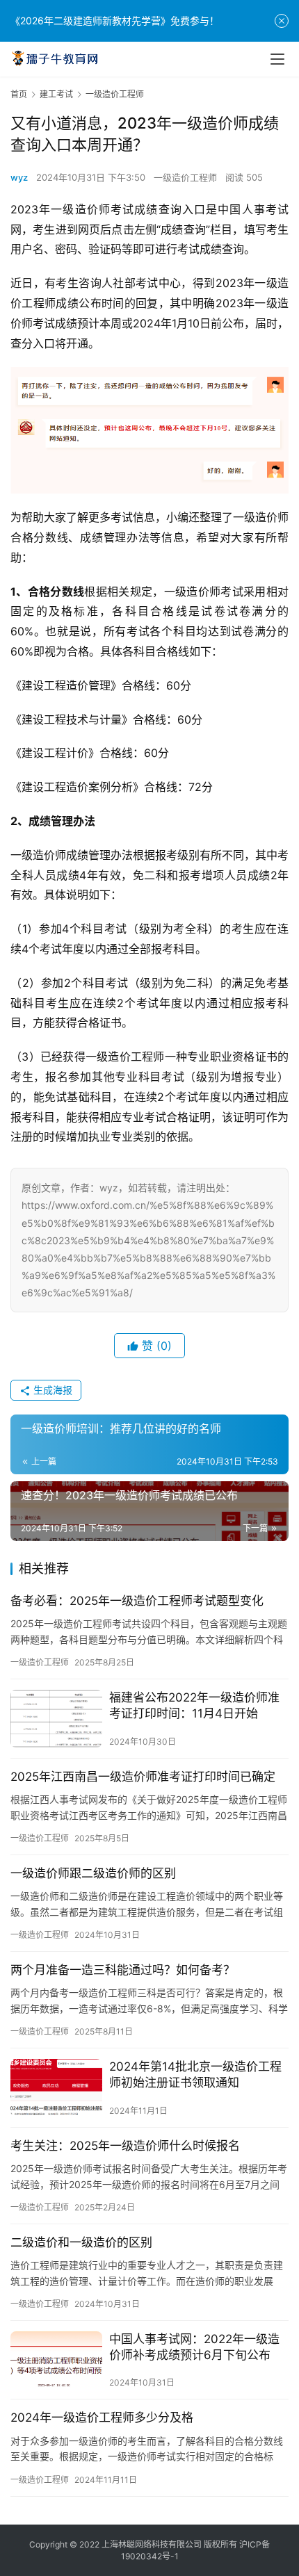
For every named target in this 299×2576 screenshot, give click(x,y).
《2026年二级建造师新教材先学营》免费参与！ (115, 21)
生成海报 (51, 1390)
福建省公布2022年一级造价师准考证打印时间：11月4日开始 (194, 1705)
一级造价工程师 (185, 177)
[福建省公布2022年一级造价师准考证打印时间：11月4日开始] (56, 1719)
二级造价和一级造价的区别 (81, 2242)
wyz (19, 177)
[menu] (277, 59)
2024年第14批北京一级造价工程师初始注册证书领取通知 (195, 2074)
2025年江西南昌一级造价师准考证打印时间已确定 (143, 1777)
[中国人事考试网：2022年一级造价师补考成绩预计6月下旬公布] (56, 2360)
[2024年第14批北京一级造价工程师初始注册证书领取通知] (56, 2088)
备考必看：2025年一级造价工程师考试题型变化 (137, 1601)
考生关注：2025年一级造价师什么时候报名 (125, 2146)
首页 (19, 94)
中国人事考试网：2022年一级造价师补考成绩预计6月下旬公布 (194, 2347)
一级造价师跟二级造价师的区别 (93, 1873)
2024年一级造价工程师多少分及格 (102, 2418)
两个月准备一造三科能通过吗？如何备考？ (123, 1970)
